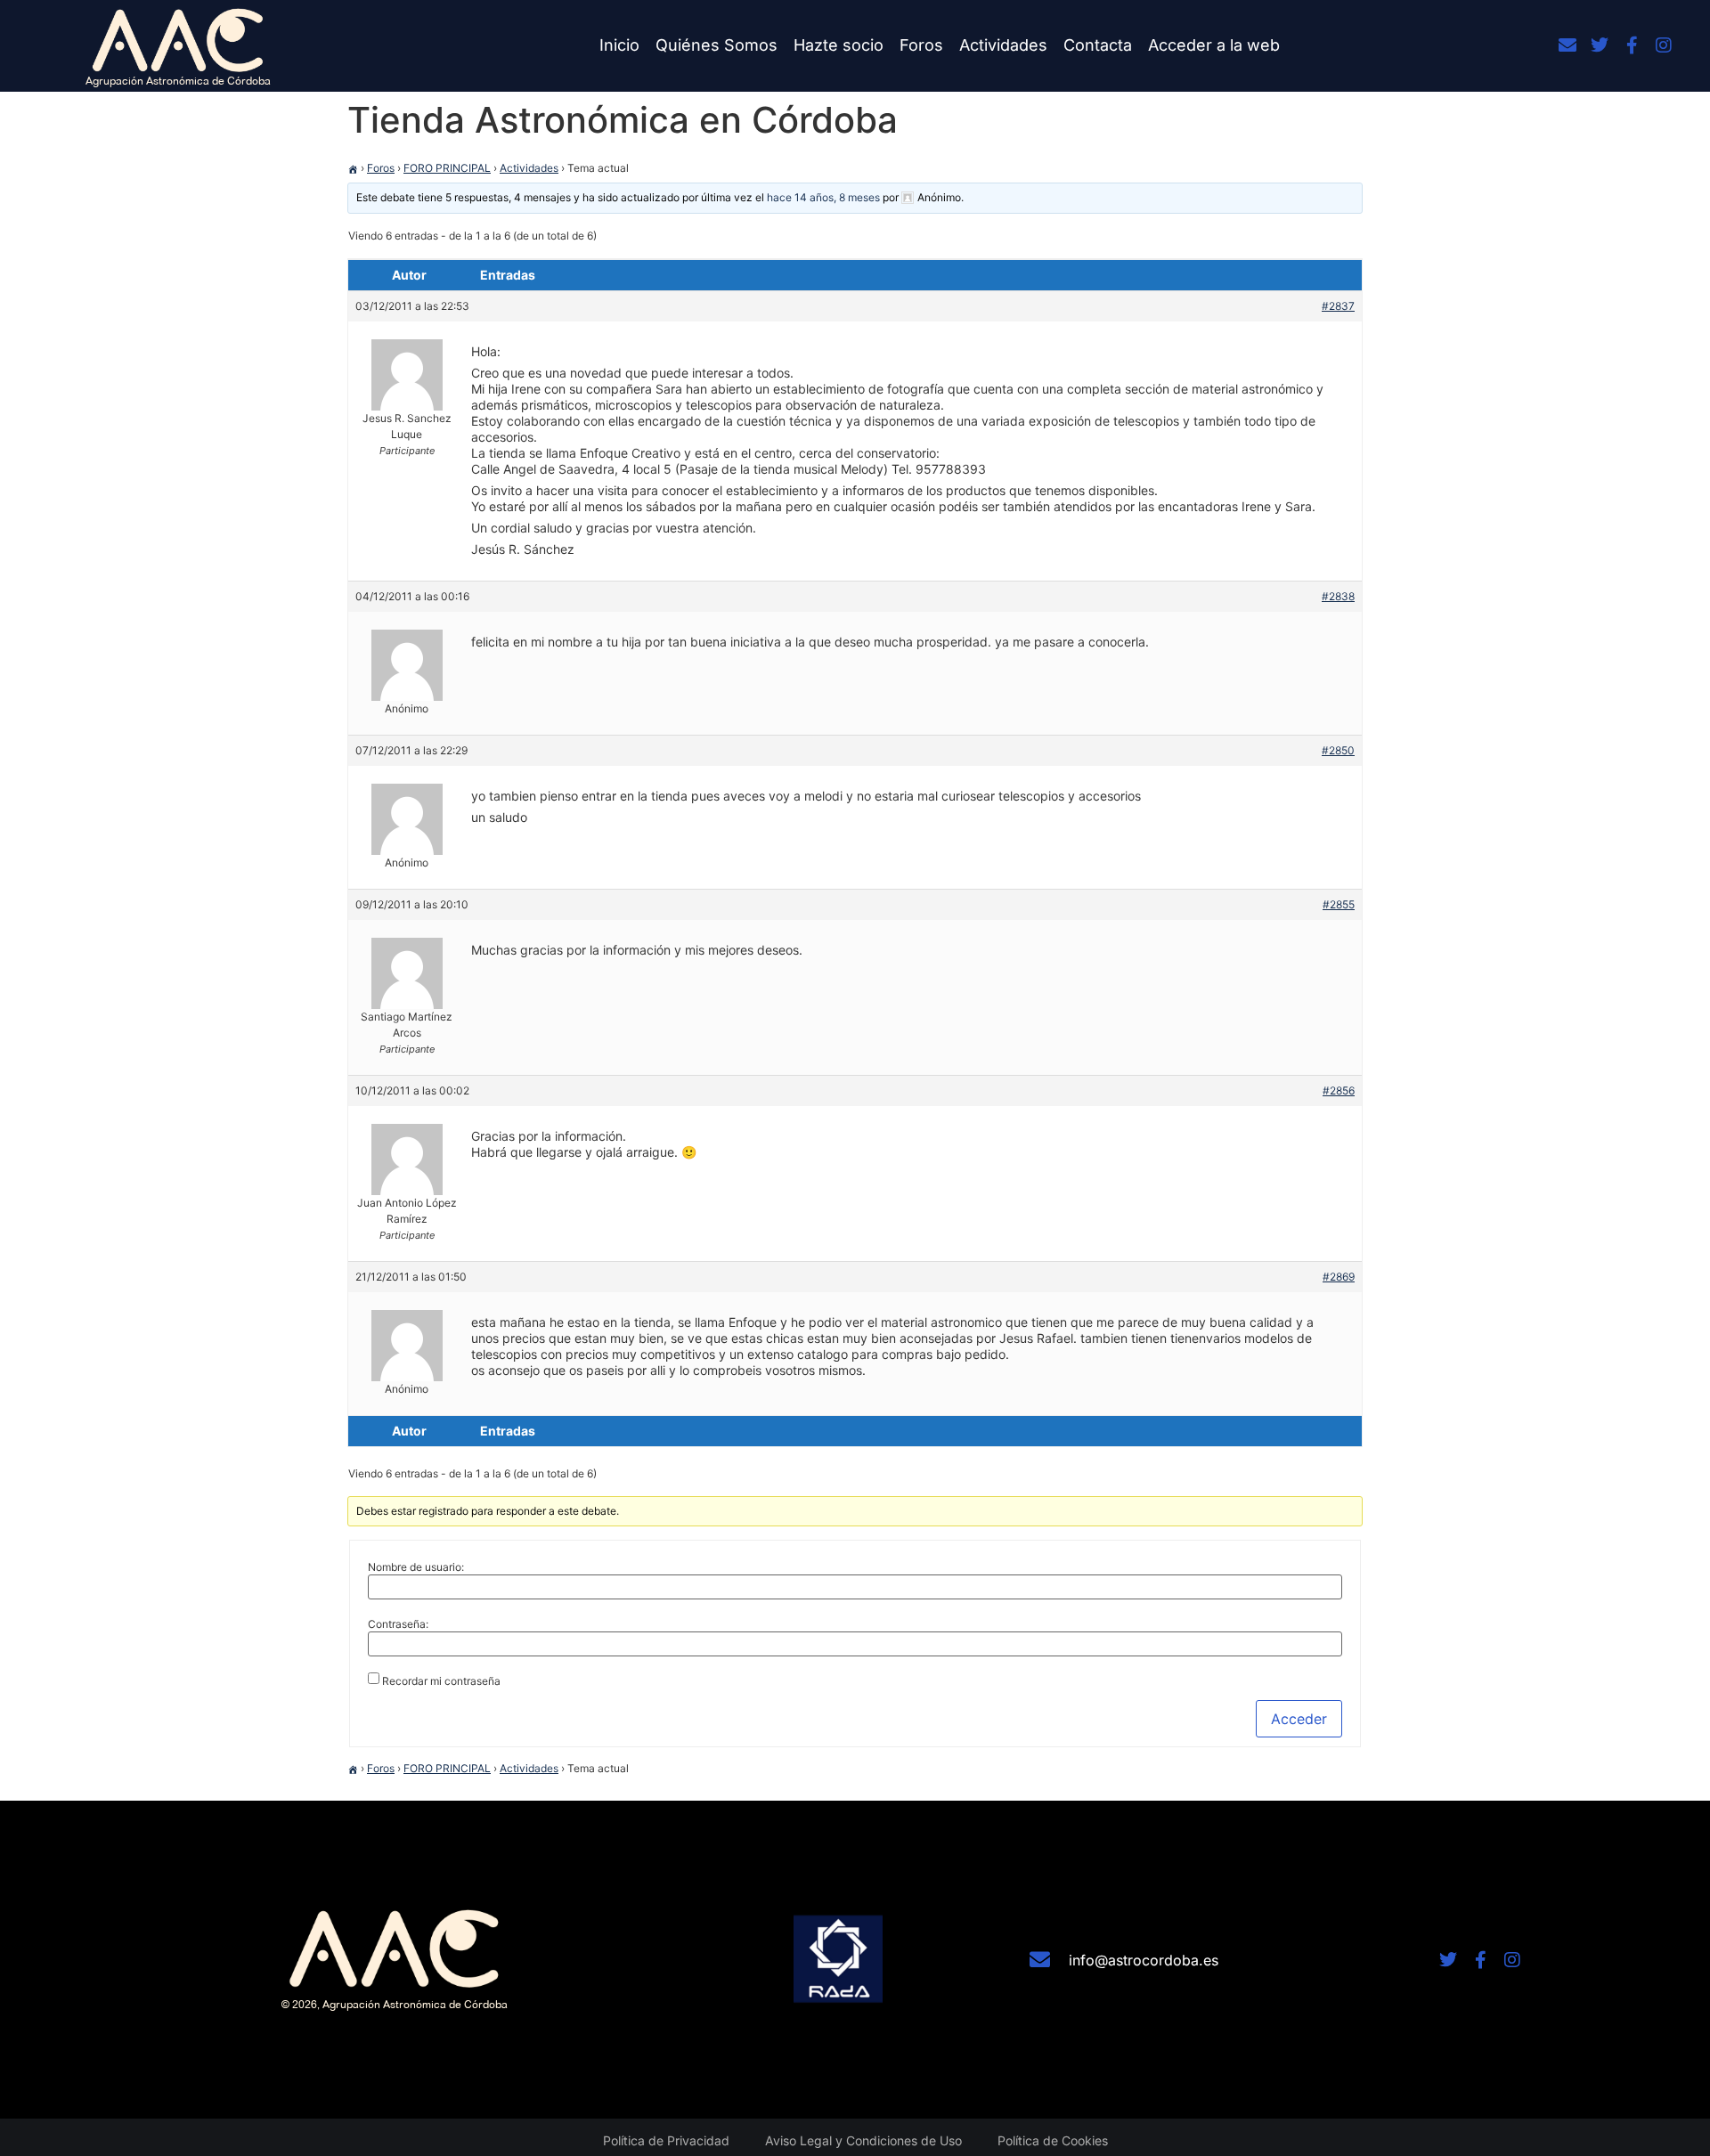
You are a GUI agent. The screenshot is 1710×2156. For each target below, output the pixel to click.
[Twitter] (1600, 45)
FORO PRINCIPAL (447, 168)
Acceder (1299, 1719)
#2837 (1338, 306)
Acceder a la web (1214, 45)
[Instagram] (1664, 45)
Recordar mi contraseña (441, 1681)
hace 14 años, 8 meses (823, 197)
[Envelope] (1567, 45)
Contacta (1098, 45)
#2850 (1338, 750)
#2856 (1339, 1090)
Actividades (1003, 45)
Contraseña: (398, 1624)
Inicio (619, 45)
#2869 (1339, 1277)
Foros (921, 45)
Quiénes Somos (717, 45)
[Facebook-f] (1632, 45)
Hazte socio (839, 45)
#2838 (1338, 596)
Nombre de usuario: (416, 1567)
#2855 (1339, 904)
